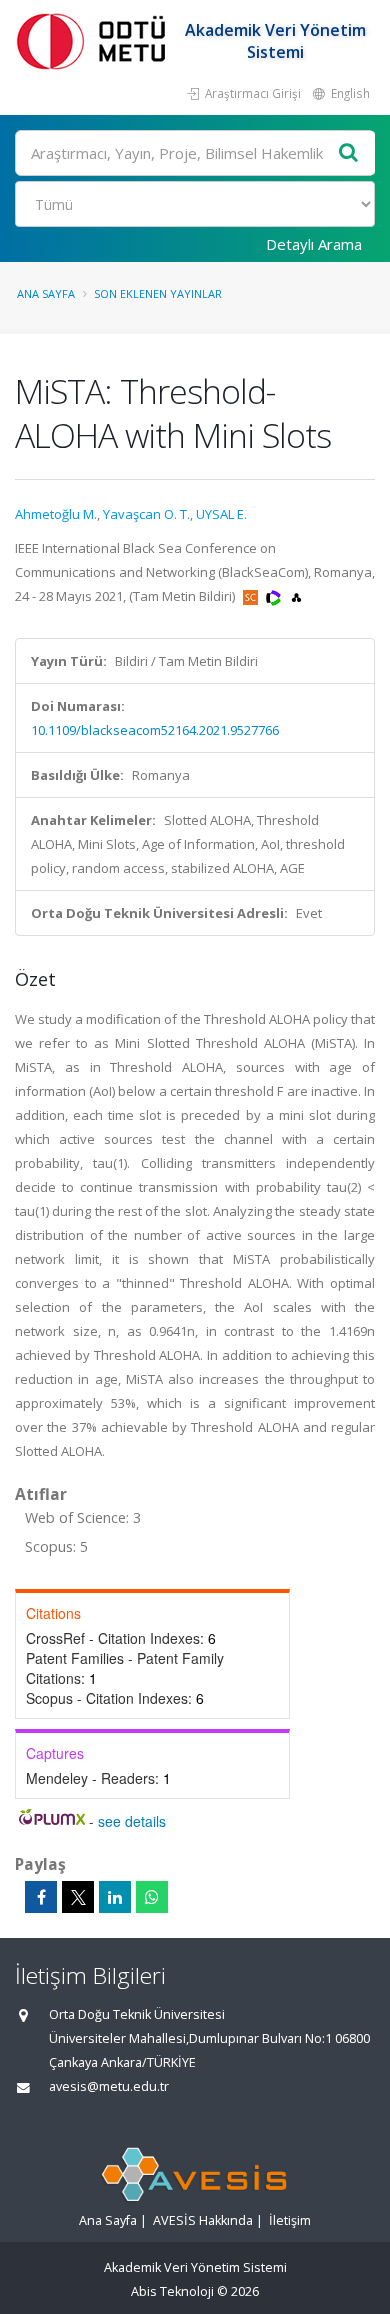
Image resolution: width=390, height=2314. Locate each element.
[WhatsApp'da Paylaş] (152, 1897)
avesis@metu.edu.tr (109, 2086)
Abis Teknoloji (172, 2291)
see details (132, 1821)
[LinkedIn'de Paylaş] (115, 1897)
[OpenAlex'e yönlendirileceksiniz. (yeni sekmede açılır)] (296, 596)
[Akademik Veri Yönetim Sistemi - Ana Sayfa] (95, 40)
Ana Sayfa (46, 293)
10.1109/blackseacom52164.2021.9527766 (155, 730)
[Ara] (349, 153)
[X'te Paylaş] (78, 1897)
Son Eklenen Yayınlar (158, 293)
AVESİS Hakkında (203, 2220)
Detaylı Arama (314, 244)
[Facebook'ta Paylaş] (41, 1897)
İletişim (290, 2220)
